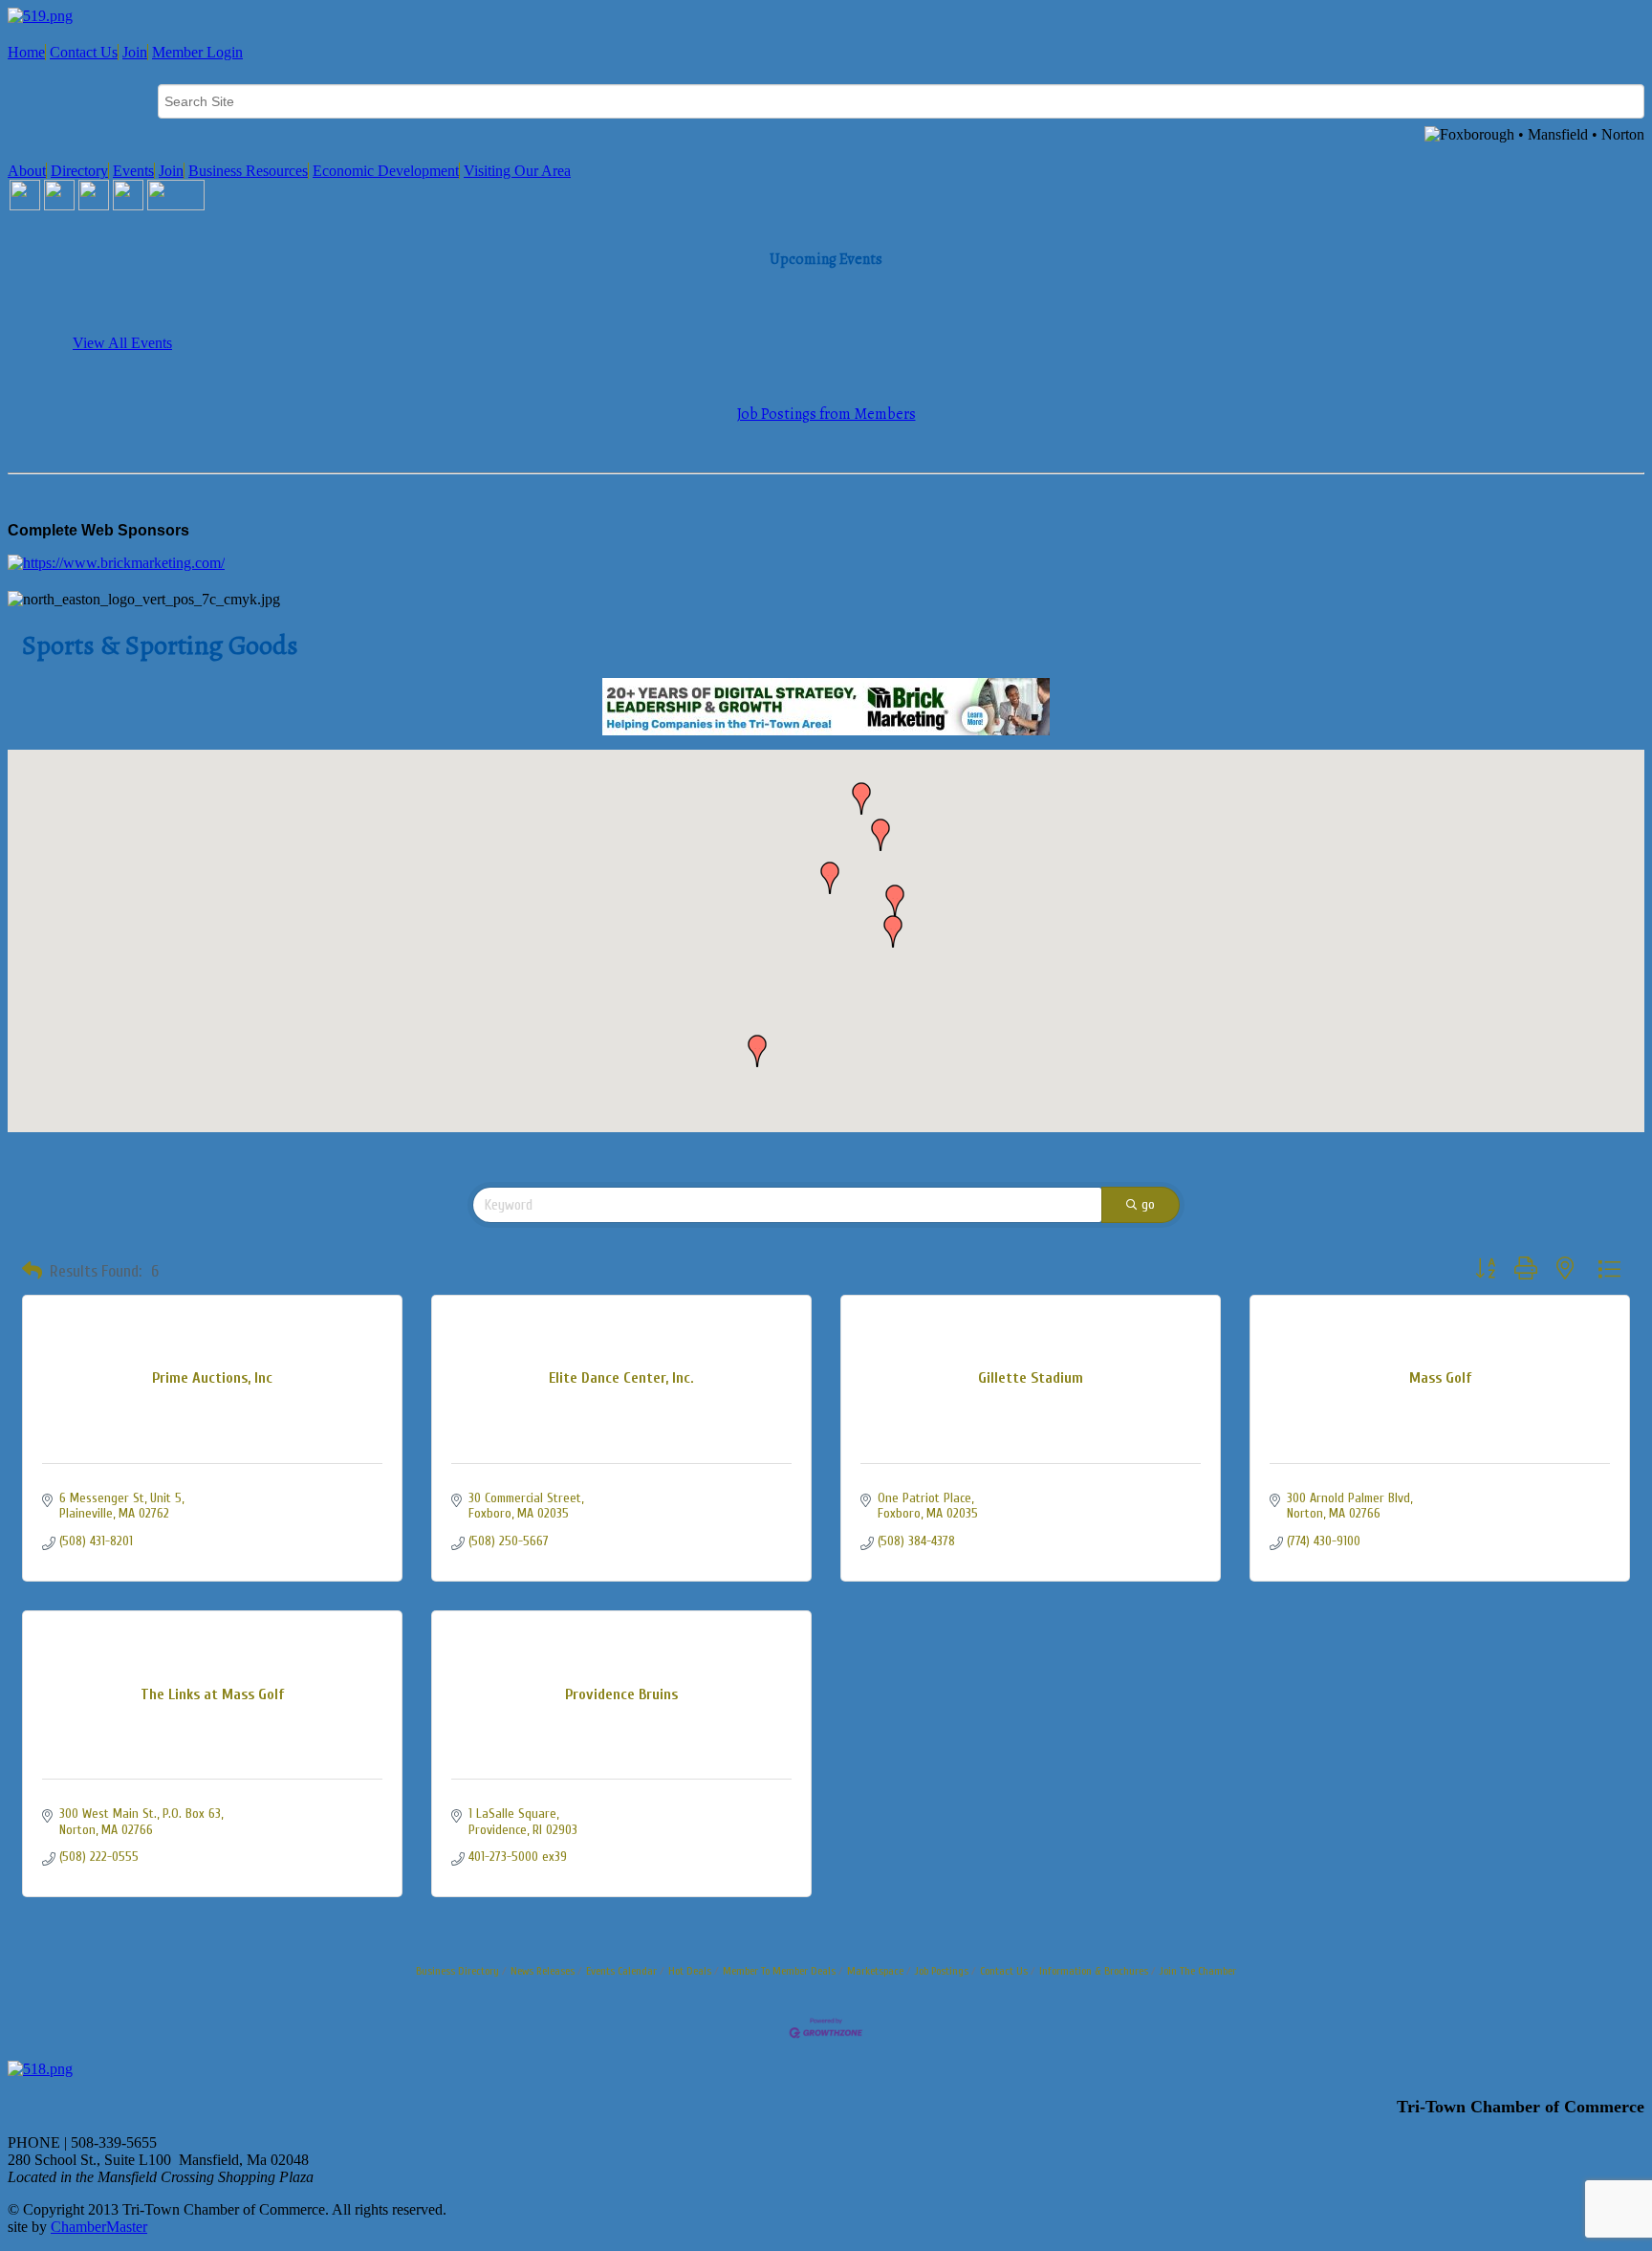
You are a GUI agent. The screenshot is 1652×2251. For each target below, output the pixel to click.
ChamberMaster (99, 2227)
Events (133, 171)
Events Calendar (621, 1971)
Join (135, 52)
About (27, 171)
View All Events (122, 343)
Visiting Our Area (517, 171)
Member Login (197, 52)
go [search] (1148, 1204)
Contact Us (84, 52)
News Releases (543, 1971)
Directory (79, 171)
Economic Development (386, 171)
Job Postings (942, 1971)
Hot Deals (690, 1971)
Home (26, 52)
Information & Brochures (1094, 1971)
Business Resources (248, 171)
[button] (895, 901)
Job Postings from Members (826, 414)
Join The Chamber (1198, 1971)
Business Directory (457, 1971)
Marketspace (875, 1971)
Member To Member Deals (779, 1971)
